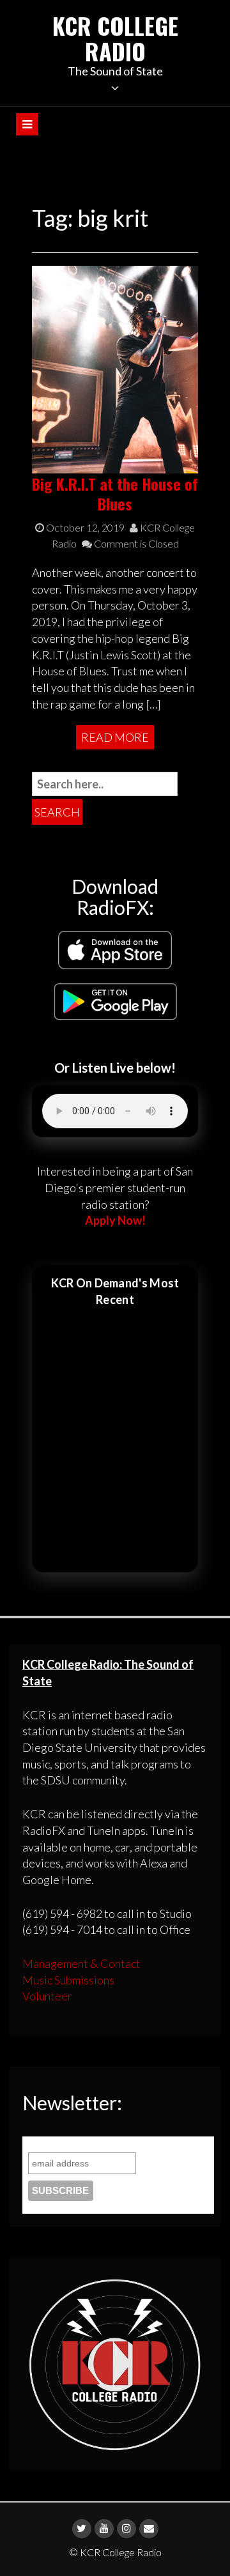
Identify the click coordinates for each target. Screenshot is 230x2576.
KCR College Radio (115, 38)
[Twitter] (82, 2529)
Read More (115, 737)
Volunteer (47, 1996)
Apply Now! (115, 1220)
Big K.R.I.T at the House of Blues (115, 494)
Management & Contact (81, 1963)
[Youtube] (104, 2529)
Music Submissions (68, 1980)
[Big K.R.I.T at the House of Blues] (115, 368)
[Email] (149, 2529)
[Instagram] (126, 2529)
